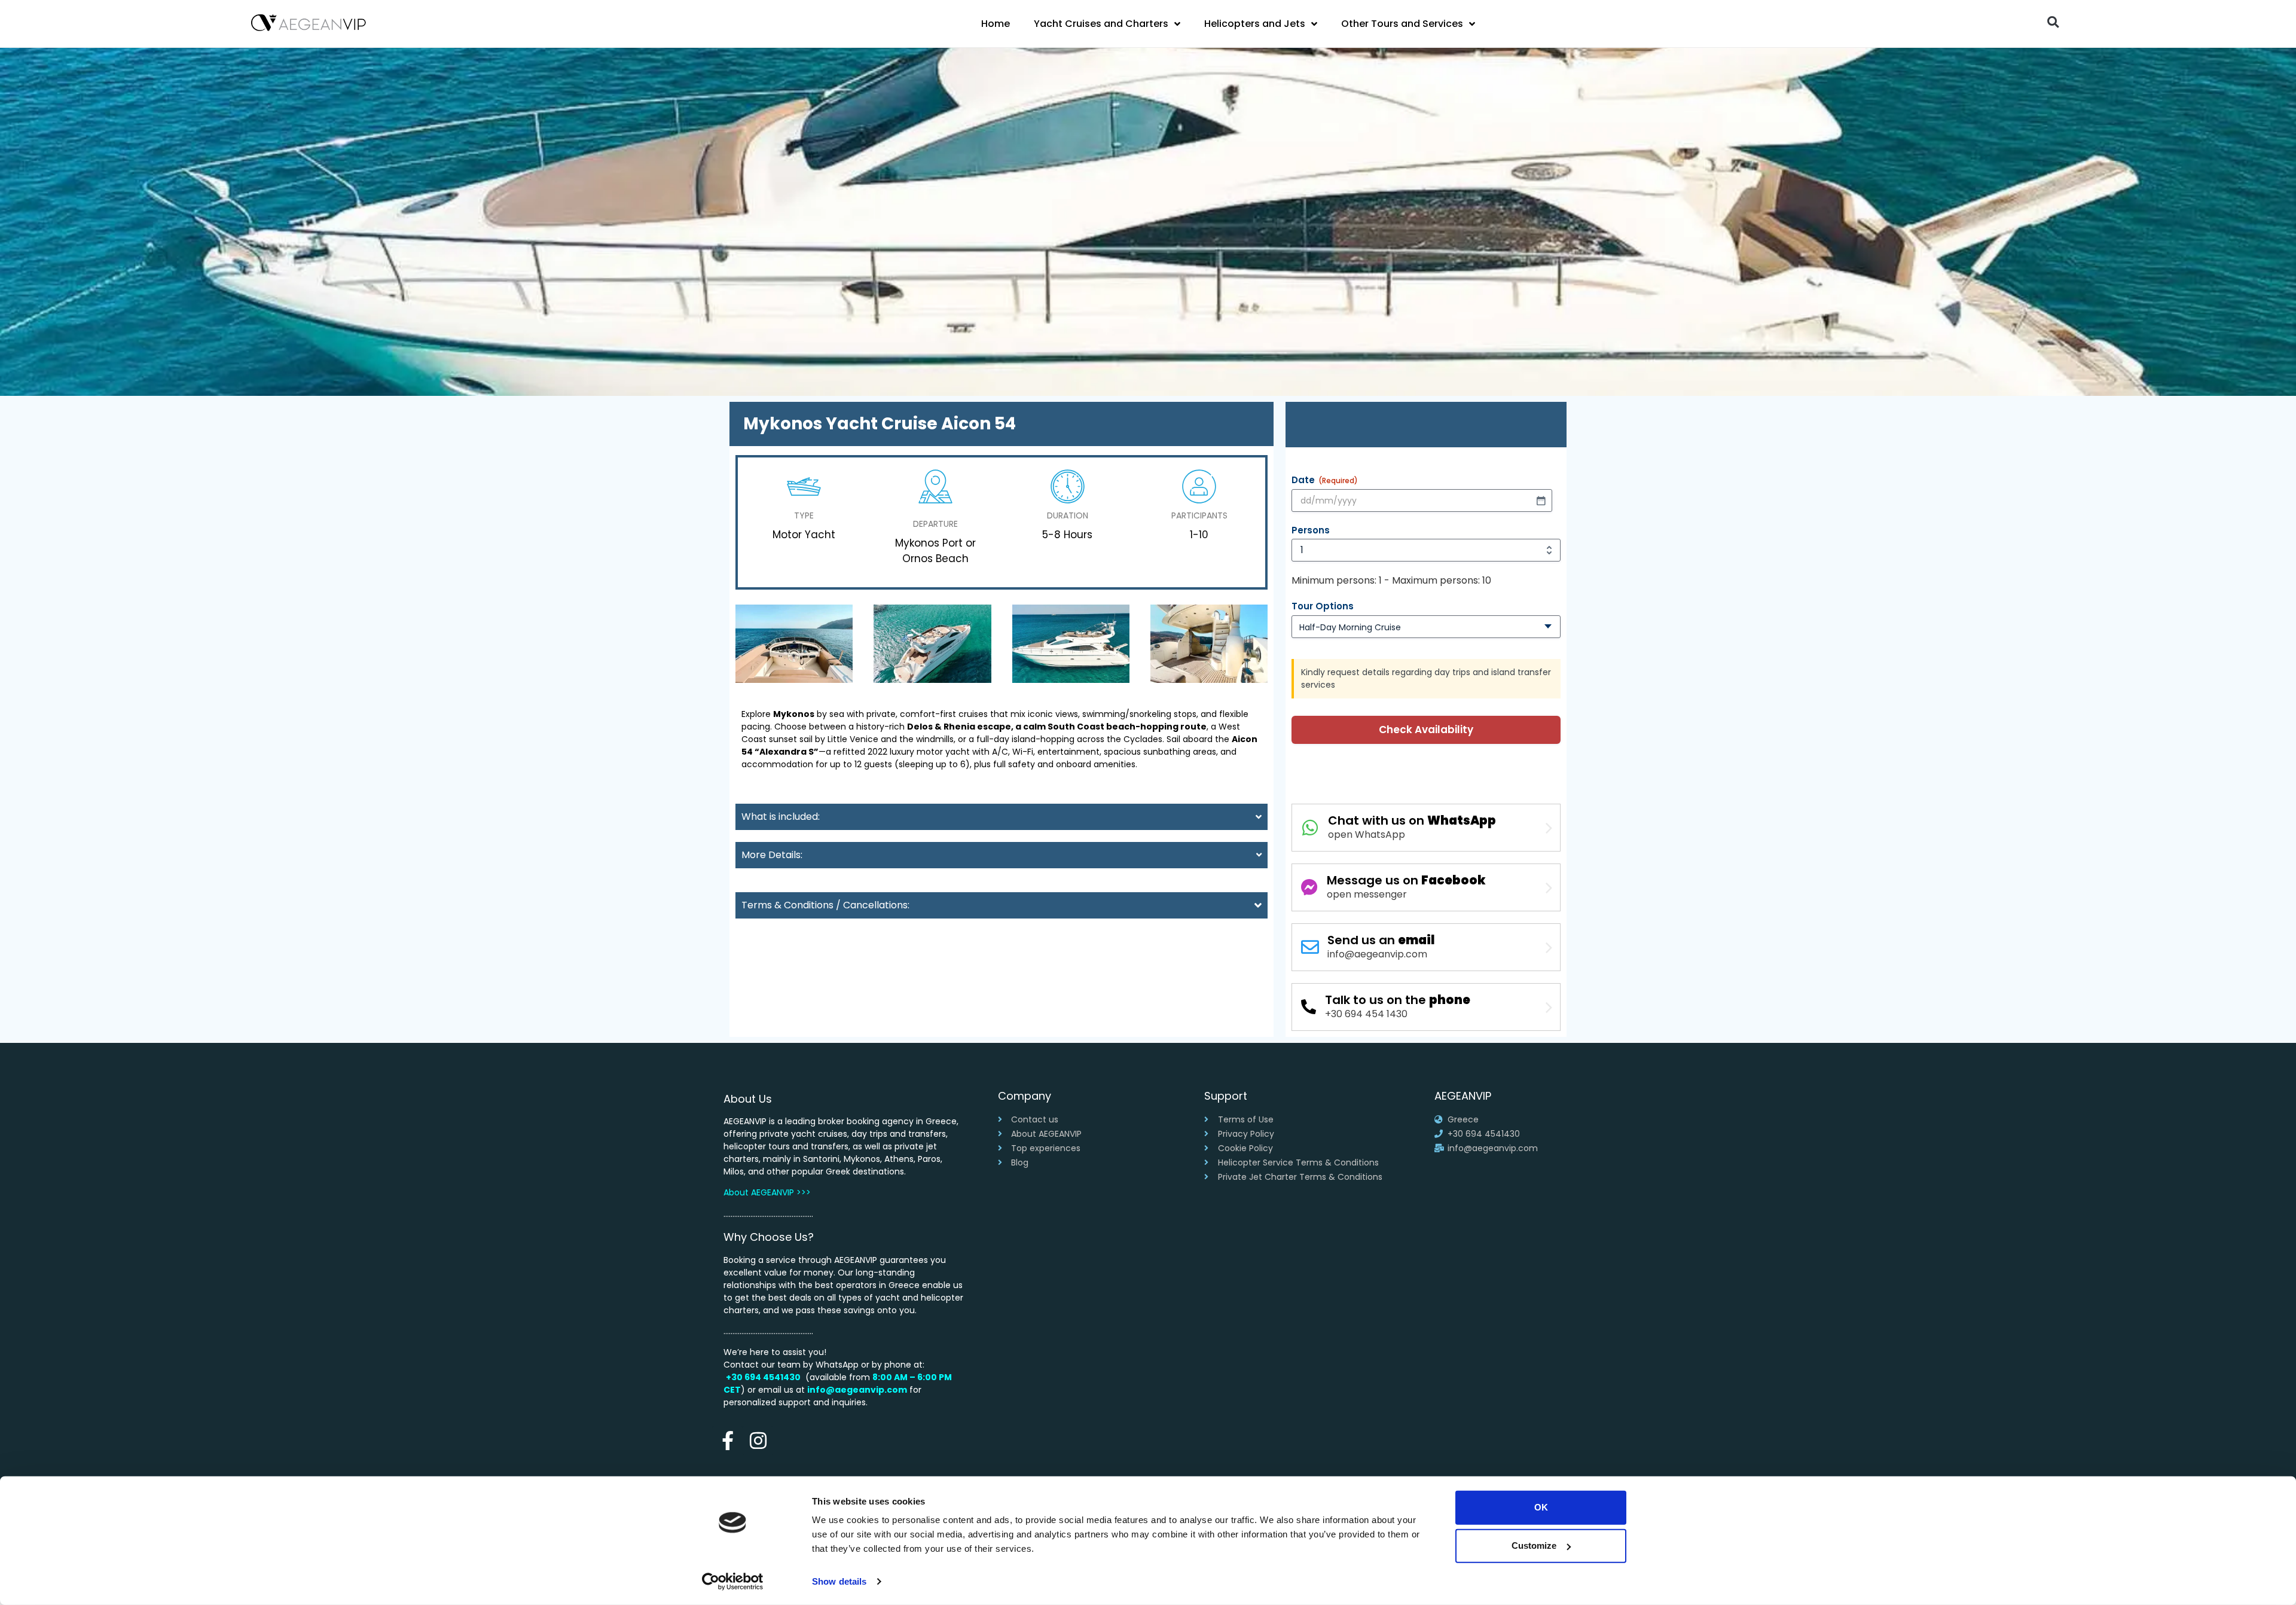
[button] (2053, 22)
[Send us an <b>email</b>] (1310, 947)
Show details (839, 1581)
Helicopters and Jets (1255, 24)
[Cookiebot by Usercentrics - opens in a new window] (733, 1582)
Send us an (1381, 940)
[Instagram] (758, 1441)
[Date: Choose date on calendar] (1541, 501)
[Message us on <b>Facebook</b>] (1309, 887)
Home (996, 24)
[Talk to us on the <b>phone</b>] (1309, 1007)
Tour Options (1323, 606)
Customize (1534, 1546)
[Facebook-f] (727, 1441)
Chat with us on (1412, 820)
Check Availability (1426, 730)
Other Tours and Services (1402, 24)
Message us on (1406, 880)
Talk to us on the (1398, 1000)
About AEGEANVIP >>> (767, 1192)
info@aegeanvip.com (857, 1390)
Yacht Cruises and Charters (1101, 24)
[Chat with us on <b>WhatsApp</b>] (1310, 828)
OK (1541, 1507)
